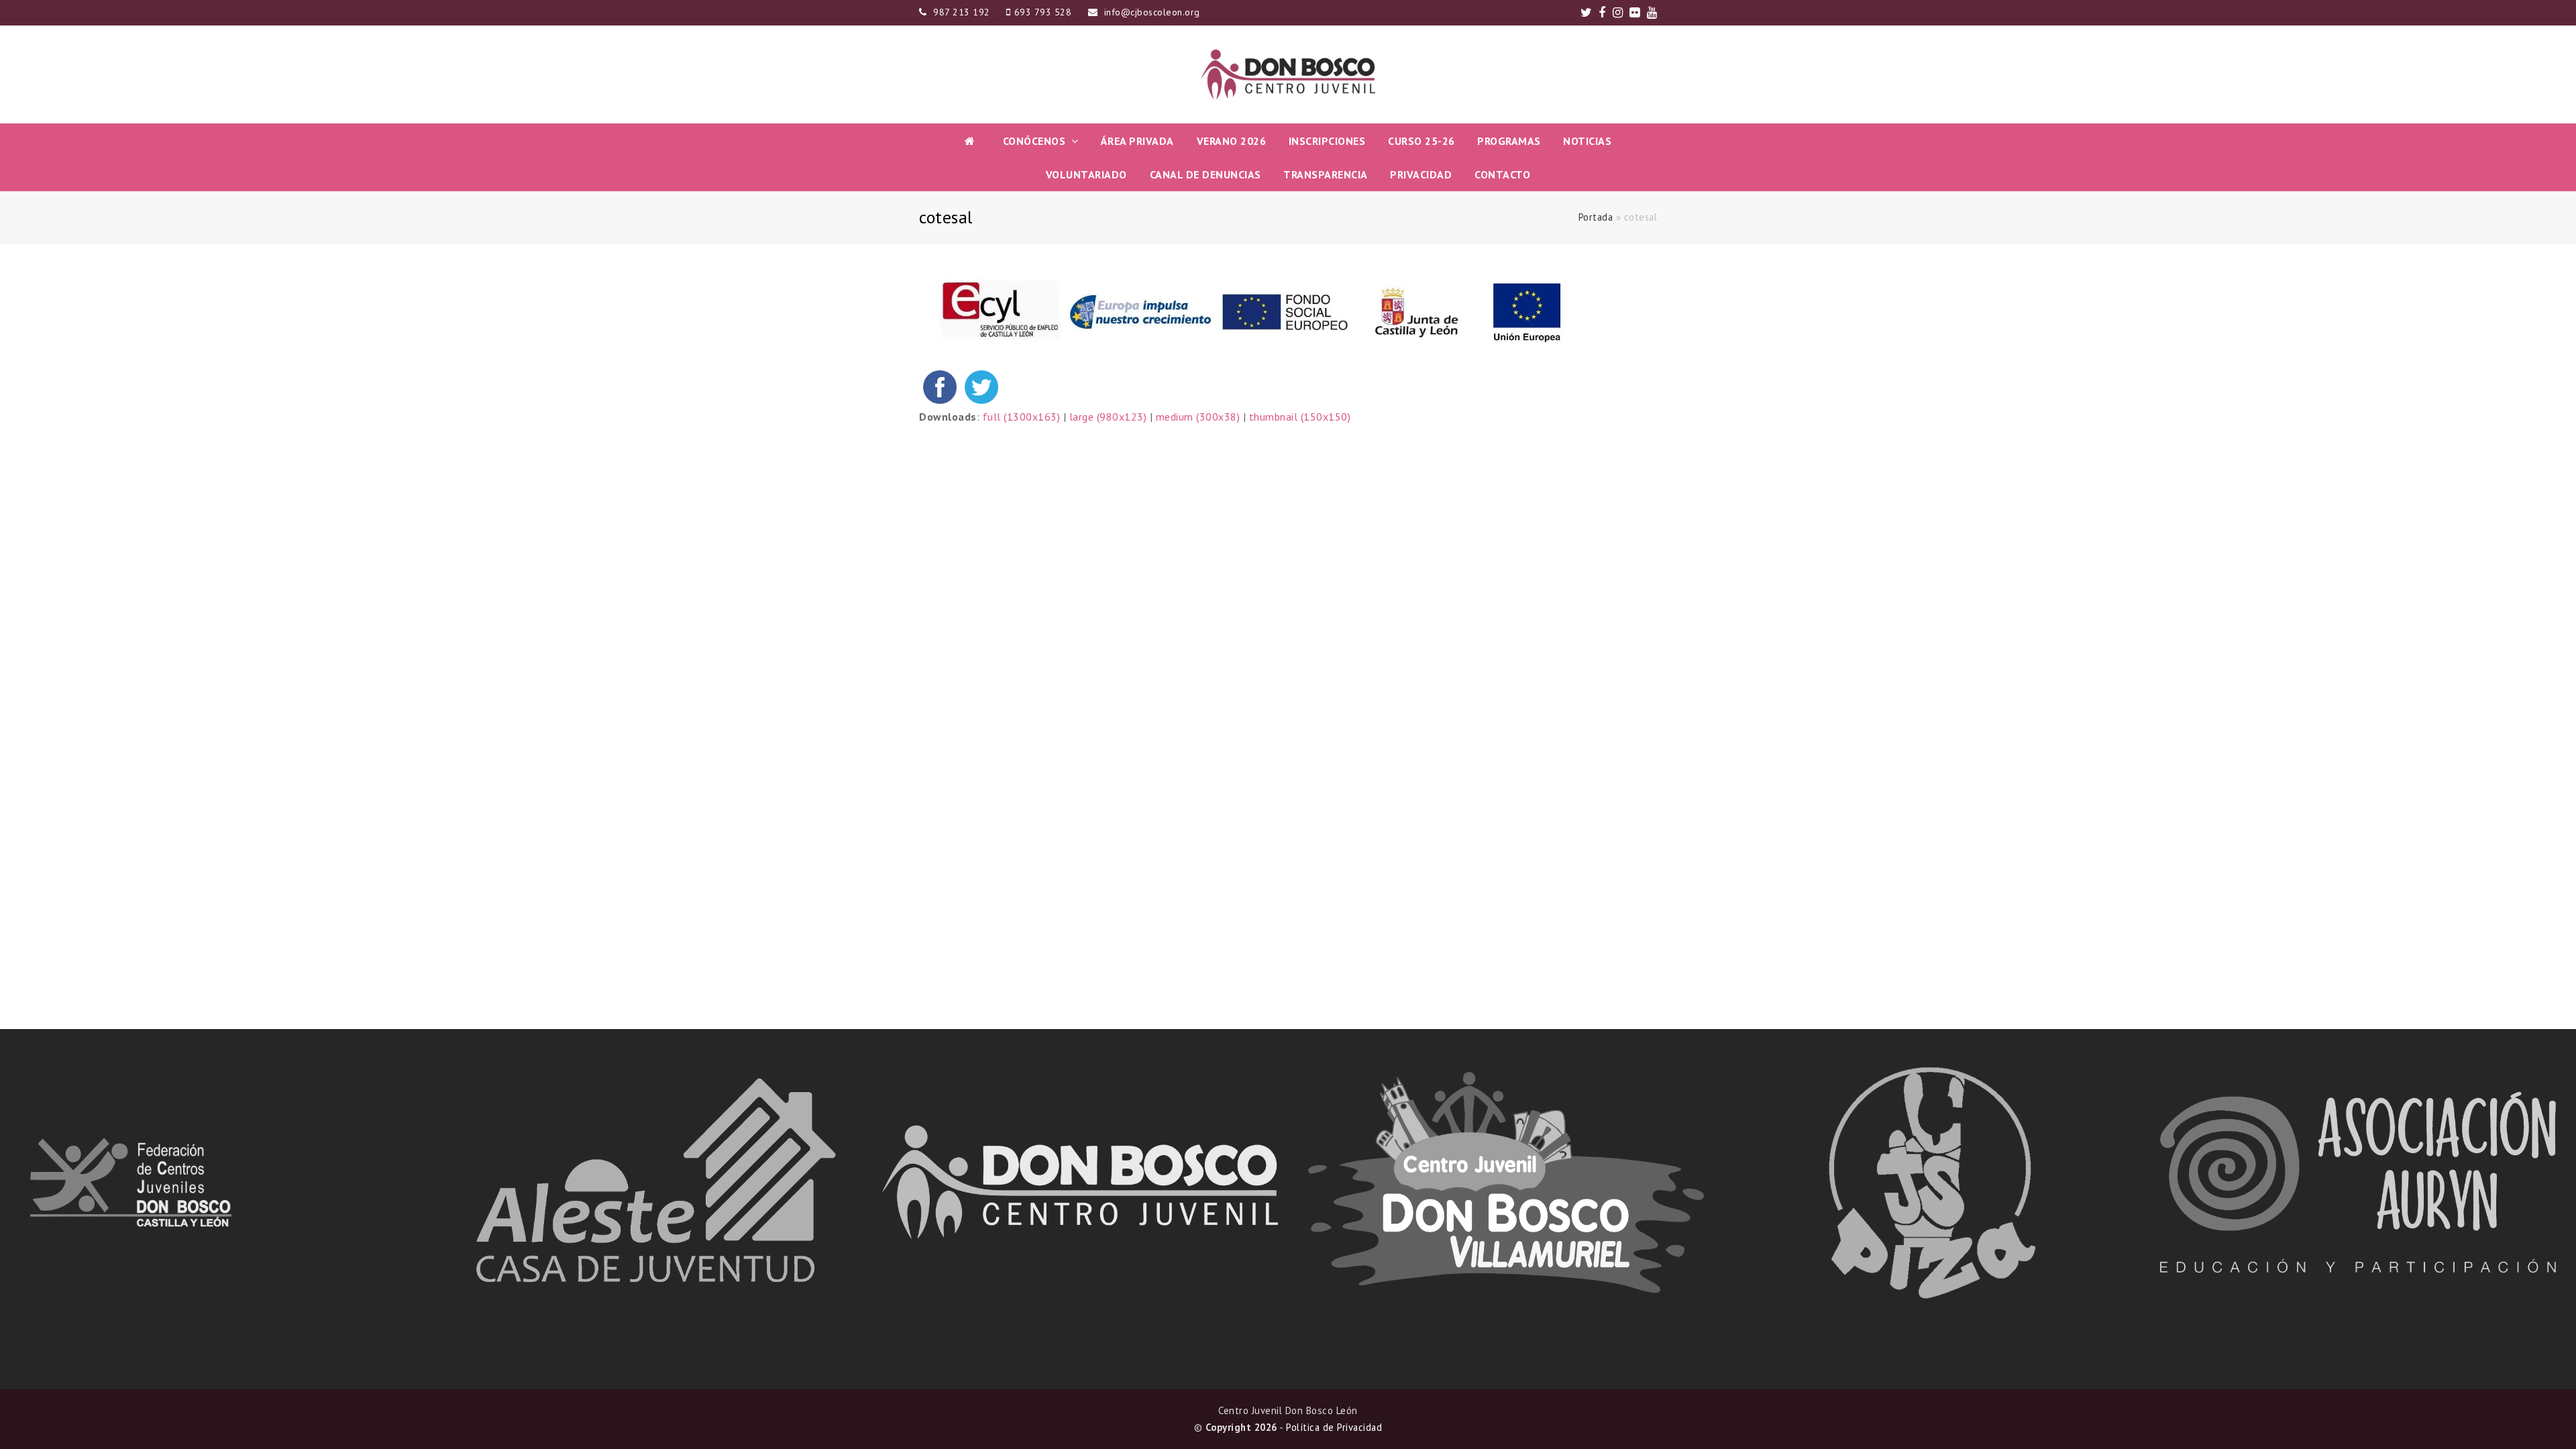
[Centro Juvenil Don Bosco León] (1288, 74)
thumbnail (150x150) (1300, 417)
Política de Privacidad (1334, 1427)
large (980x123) (1108, 417)
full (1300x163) (1022, 417)
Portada (1596, 217)
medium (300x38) (1198, 417)
